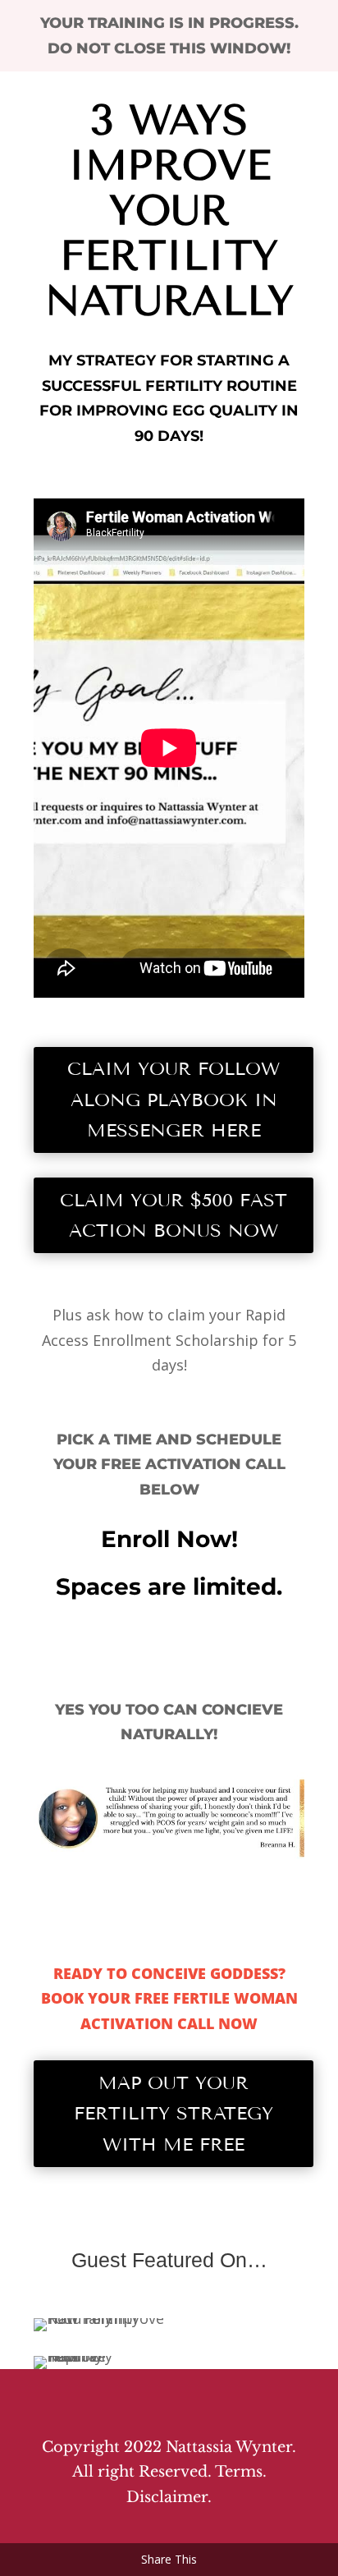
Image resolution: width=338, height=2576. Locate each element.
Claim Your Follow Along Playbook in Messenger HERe (174, 1100)
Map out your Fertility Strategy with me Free (174, 2114)
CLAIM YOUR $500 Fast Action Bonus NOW (174, 1215)
